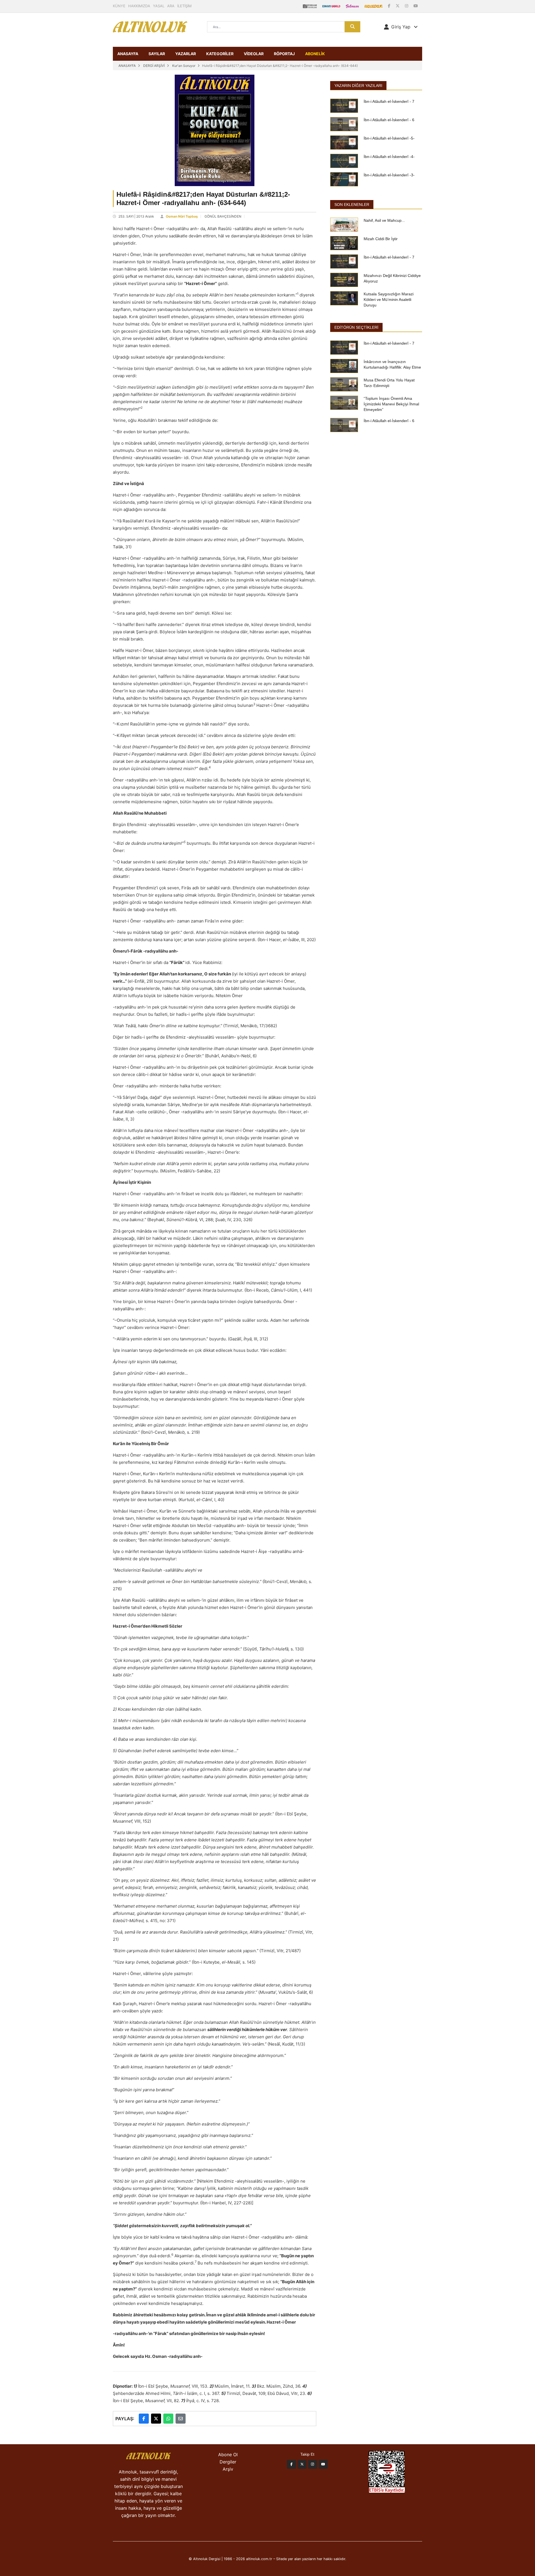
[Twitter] (302, 2464)
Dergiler (228, 2462)
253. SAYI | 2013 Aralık (136, 216)
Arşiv (228, 2469)
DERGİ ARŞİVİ (154, 66)
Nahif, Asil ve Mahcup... (384, 220)
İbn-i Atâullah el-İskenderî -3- (389, 175)
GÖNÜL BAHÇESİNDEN (223, 216)
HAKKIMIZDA (139, 6)
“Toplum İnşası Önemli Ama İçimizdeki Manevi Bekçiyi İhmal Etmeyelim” (391, 404)
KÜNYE (119, 6)
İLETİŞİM (184, 6)
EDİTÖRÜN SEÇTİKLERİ (356, 327)
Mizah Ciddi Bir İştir (381, 239)
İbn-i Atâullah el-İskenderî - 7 (389, 101)
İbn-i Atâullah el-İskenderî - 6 (389, 120)
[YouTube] (416, 6)
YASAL (159, 6)
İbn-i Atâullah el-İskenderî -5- (389, 138)
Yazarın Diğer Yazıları (358, 86)
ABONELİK (315, 54)
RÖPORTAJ (284, 54)
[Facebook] (390, 6)
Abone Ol (228, 2455)
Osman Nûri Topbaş (182, 216)
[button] (401, 27)
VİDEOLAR (254, 54)
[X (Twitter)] (398, 6)
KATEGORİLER (220, 54)
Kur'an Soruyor (184, 66)
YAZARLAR (186, 54)
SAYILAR (157, 54)
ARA (171, 6)
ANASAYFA (128, 54)
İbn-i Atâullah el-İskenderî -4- (389, 157)
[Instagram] (407, 6)
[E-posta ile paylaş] (181, 2419)
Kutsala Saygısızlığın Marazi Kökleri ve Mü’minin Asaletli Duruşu (389, 300)
